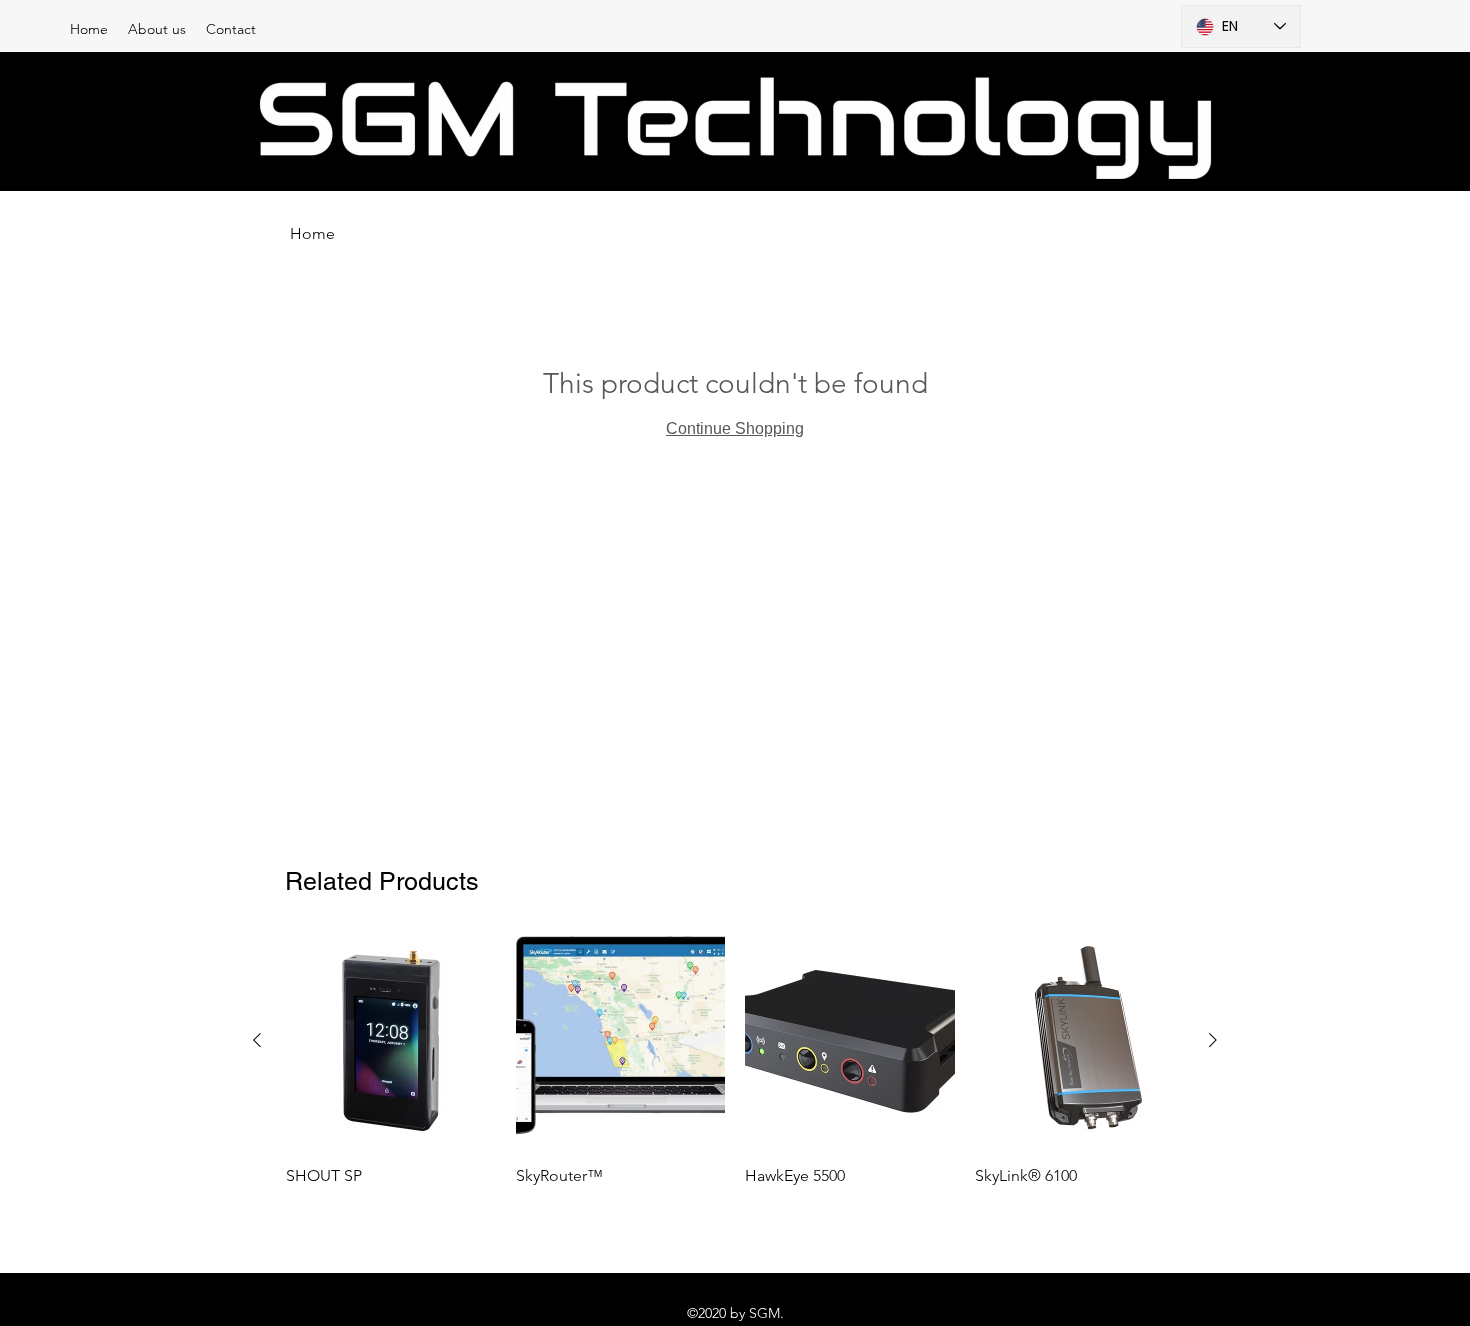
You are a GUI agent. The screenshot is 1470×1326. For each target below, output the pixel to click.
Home (312, 233)
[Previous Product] (257, 1040)
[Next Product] (1213, 1040)
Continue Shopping (735, 428)
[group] (735, 1063)
